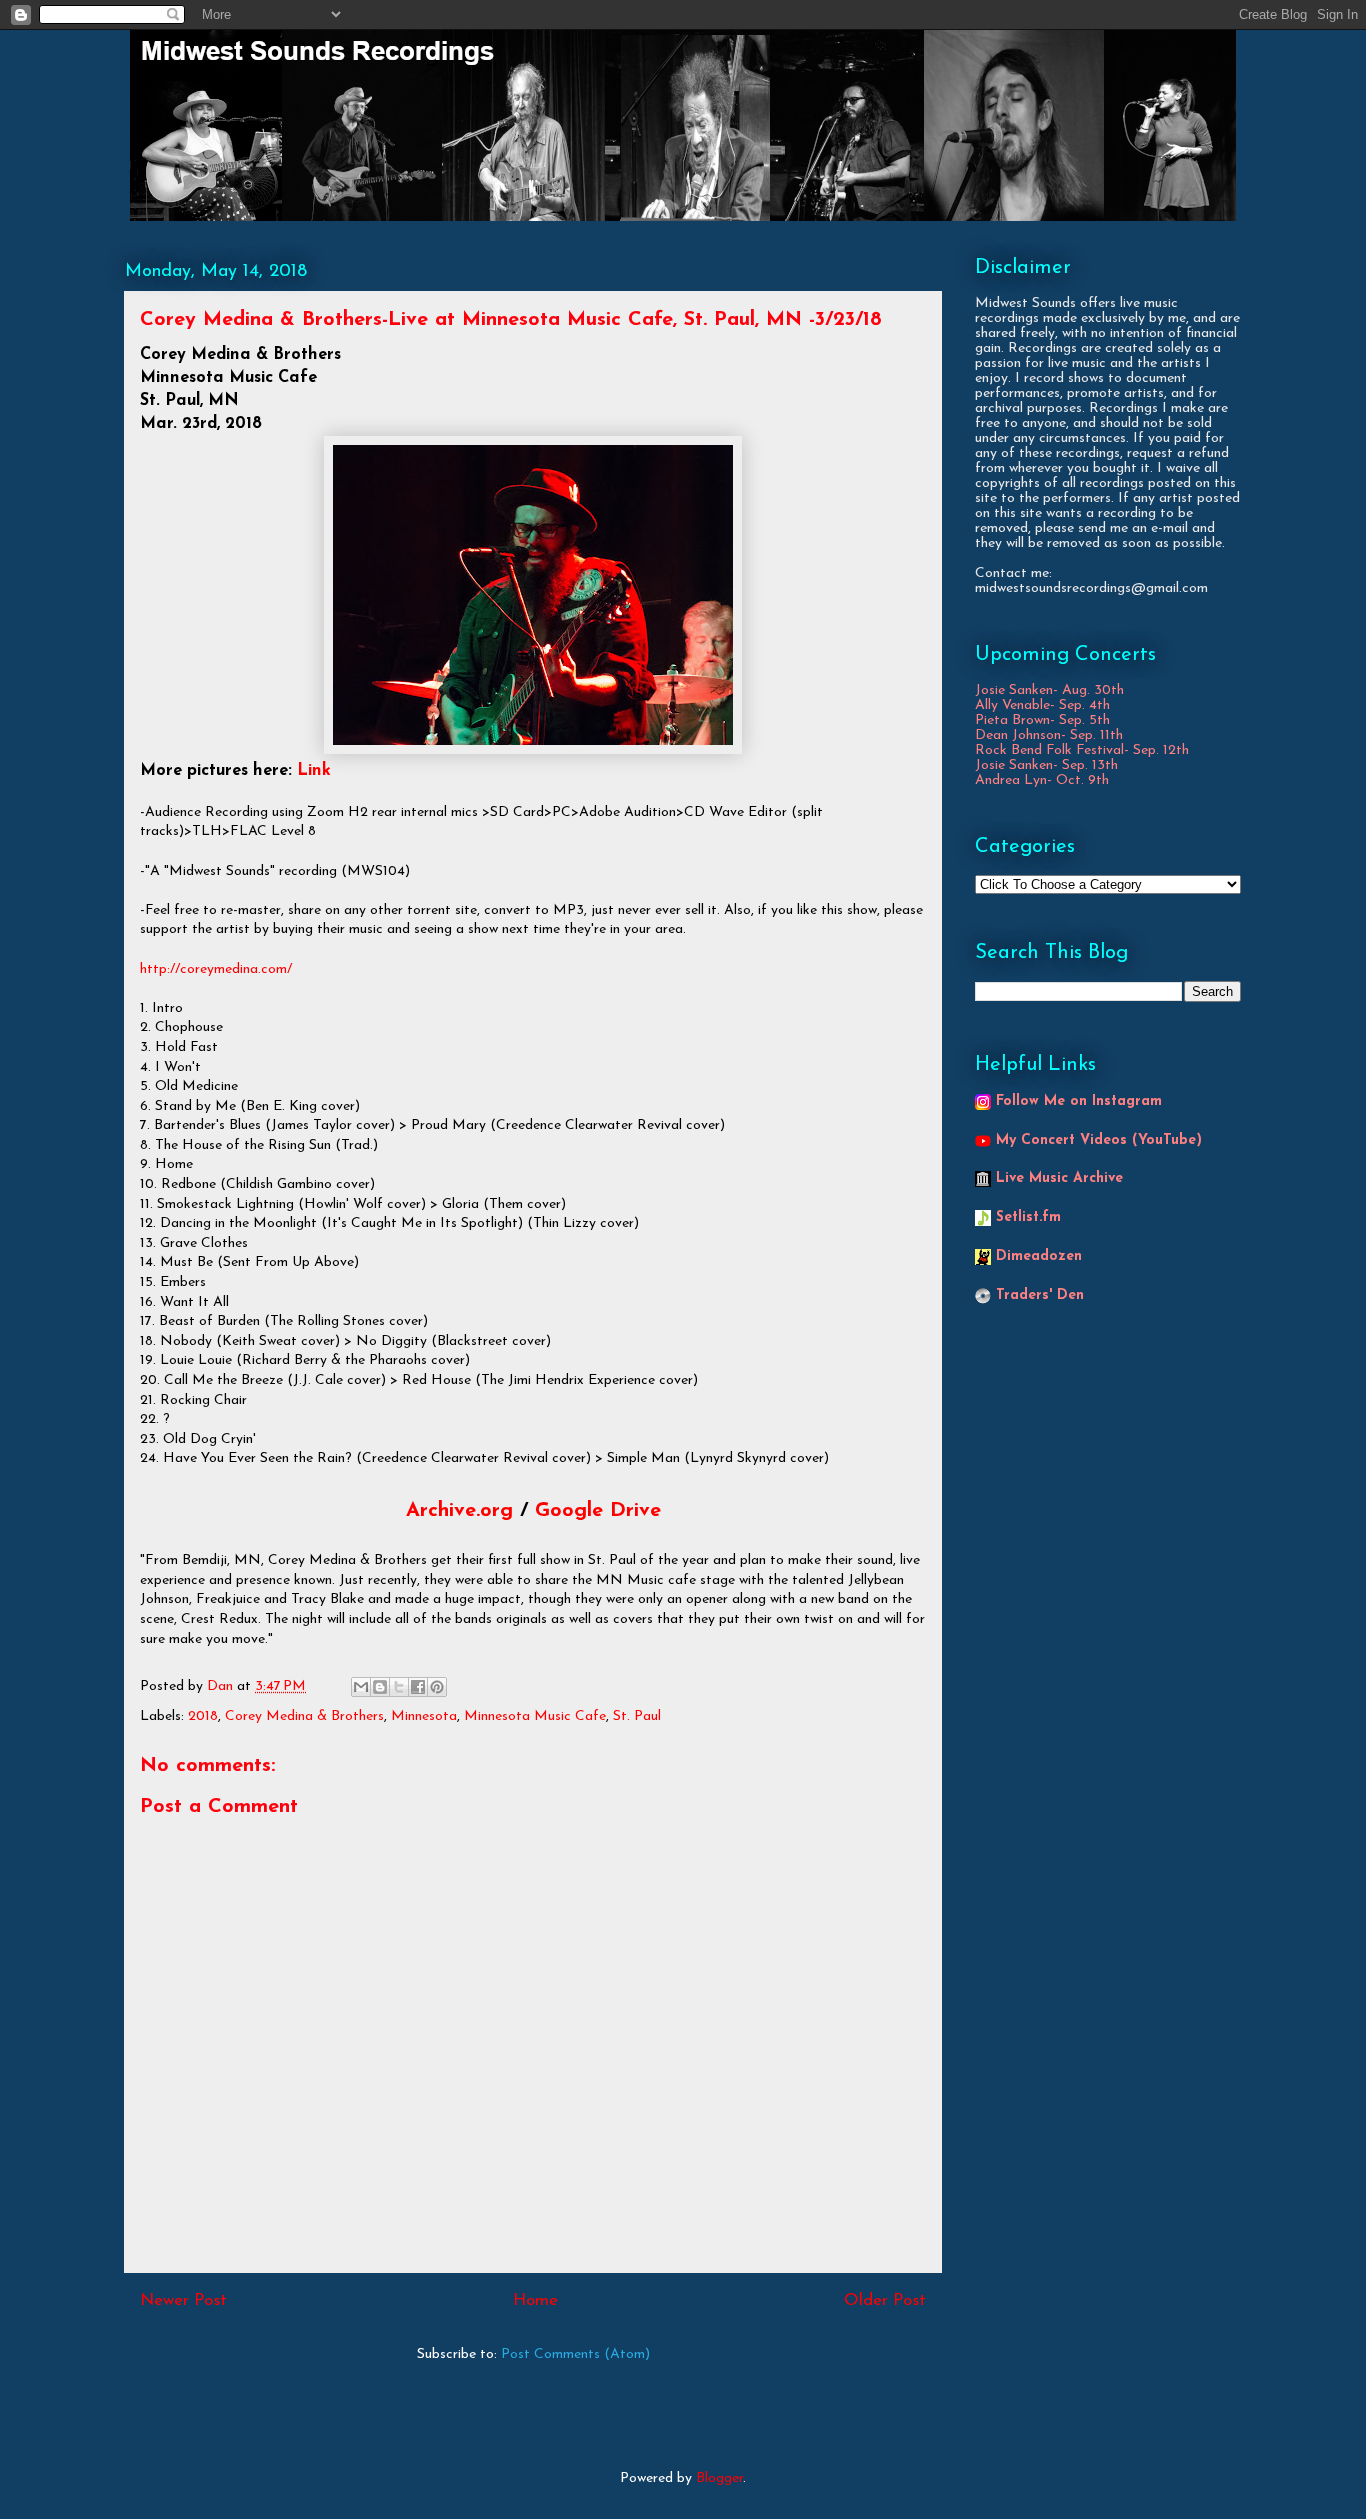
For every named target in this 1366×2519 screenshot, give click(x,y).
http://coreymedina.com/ (216, 969)
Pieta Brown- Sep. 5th (1042, 720)
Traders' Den (1040, 1295)
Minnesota (424, 1716)
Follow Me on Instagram (1079, 1101)
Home (535, 2300)
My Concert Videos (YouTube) (1099, 1140)
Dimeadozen (1039, 1256)
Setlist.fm (1028, 1217)
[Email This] (361, 1687)
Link (314, 771)
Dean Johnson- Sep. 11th (1049, 735)
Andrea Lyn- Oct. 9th (1042, 780)
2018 (203, 1716)
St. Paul (637, 1716)
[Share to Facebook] (418, 1687)
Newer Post (183, 2300)
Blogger (719, 2478)
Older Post (885, 2300)
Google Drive (598, 1511)
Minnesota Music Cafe (535, 1716)
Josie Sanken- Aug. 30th (1049, 690)
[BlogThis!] (380, 1687)
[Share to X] (399, 1687)
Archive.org (459, 1511)
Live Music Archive (1059, 1178)
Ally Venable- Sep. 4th (1042, 705)
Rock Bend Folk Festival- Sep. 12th (1082, 750)
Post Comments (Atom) (575, 2354)
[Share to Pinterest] (437, 1687)
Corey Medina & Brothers (304, 1716)
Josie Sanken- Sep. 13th (1046, 765)
